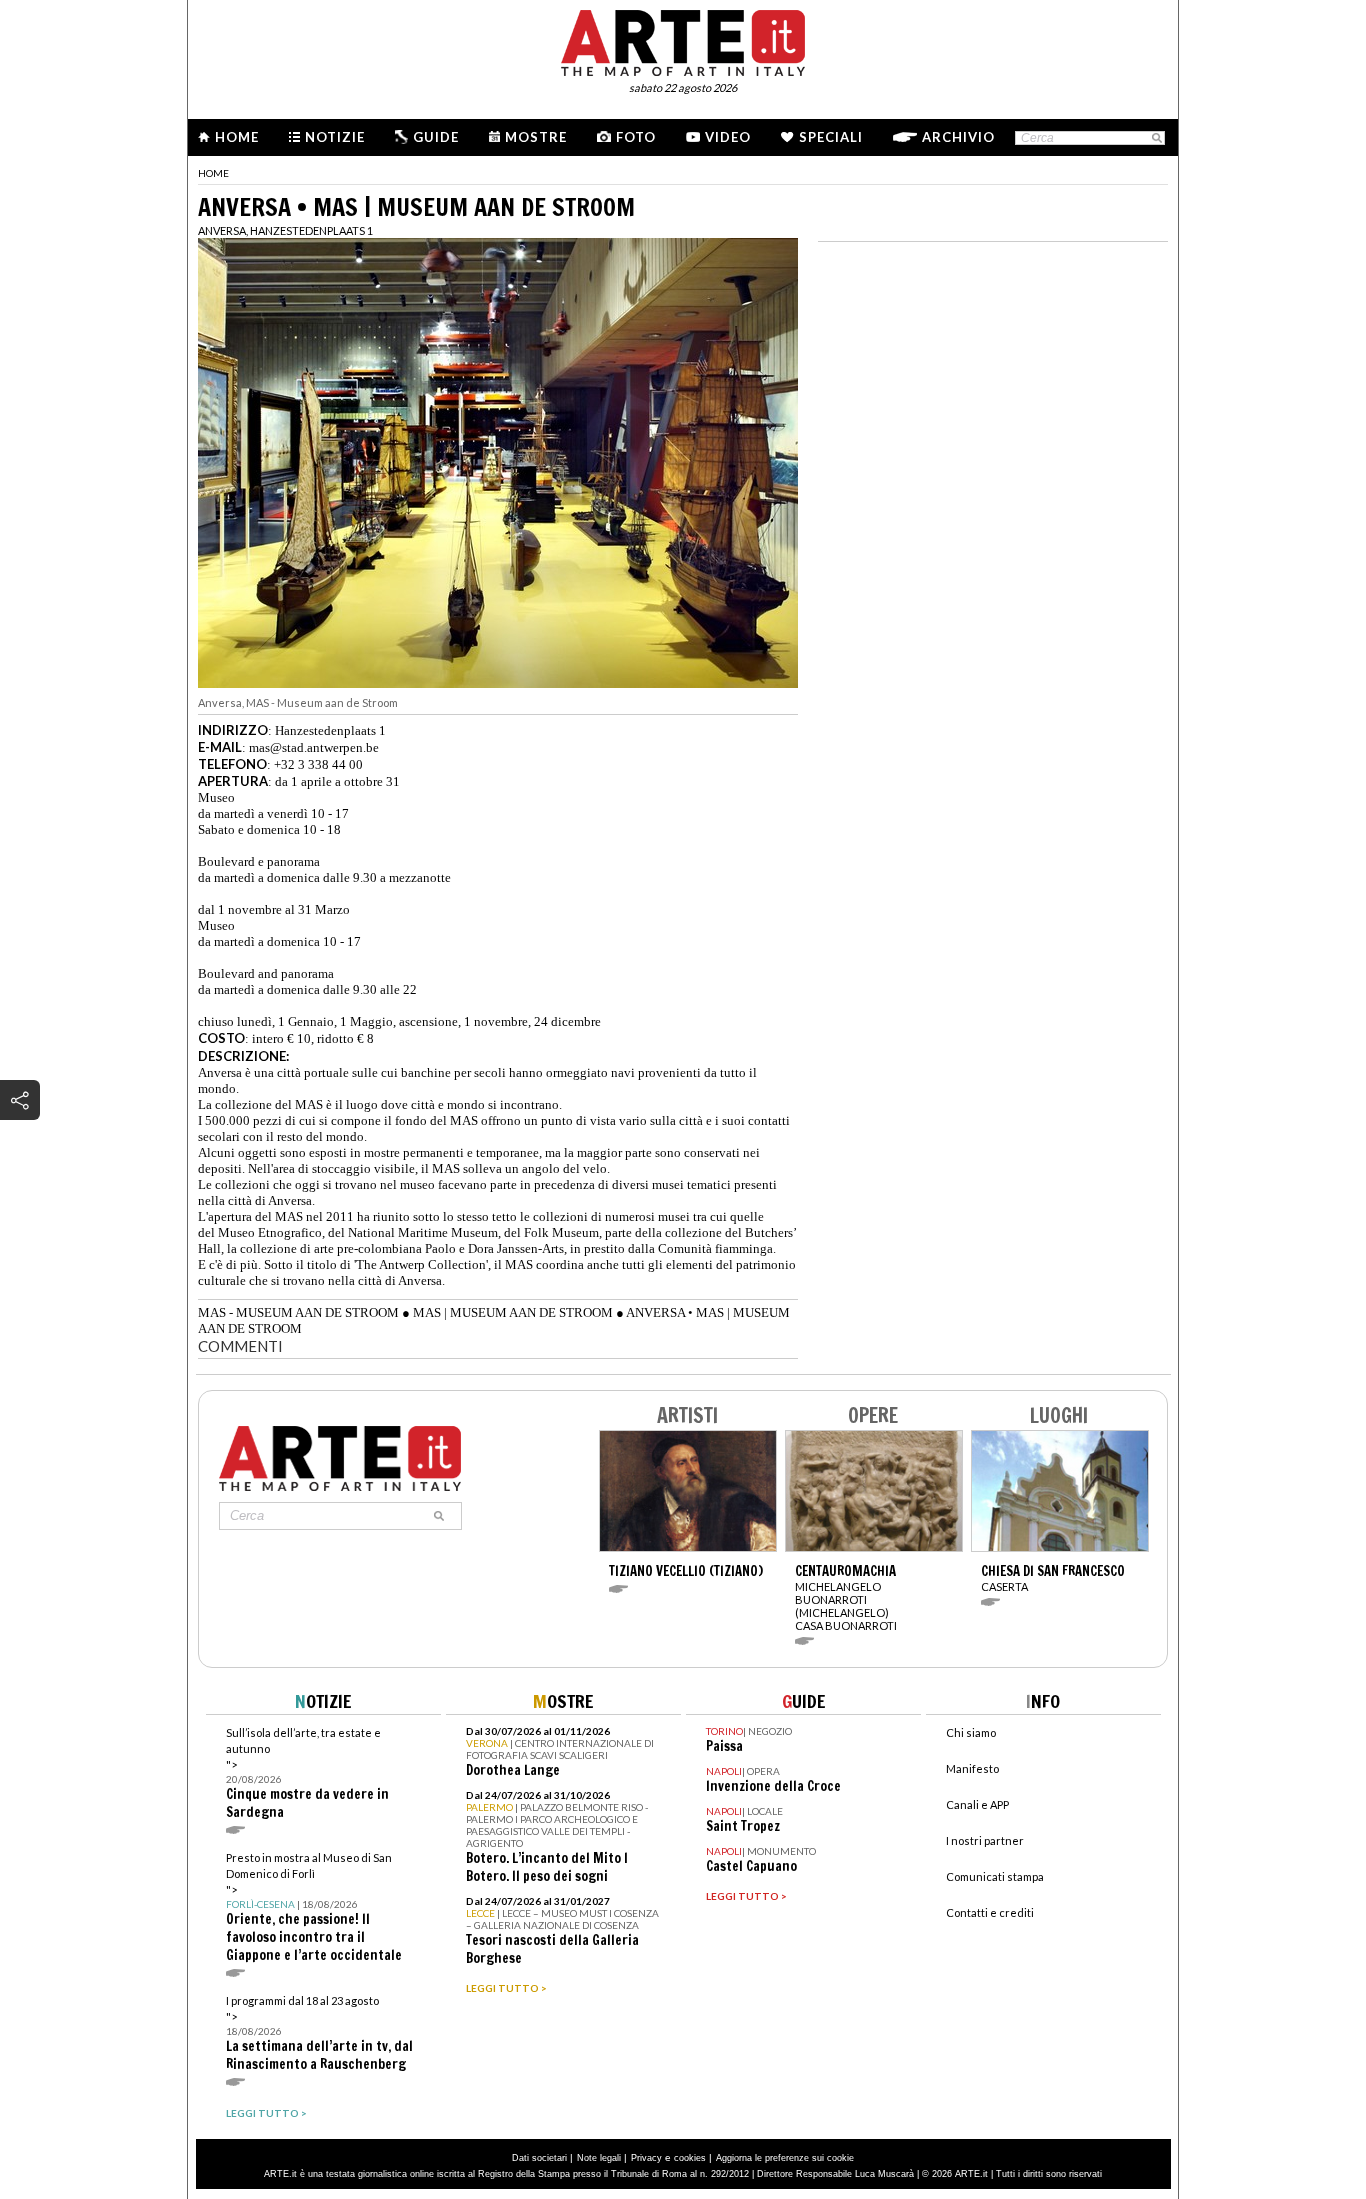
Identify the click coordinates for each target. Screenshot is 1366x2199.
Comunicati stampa (995, 1876)
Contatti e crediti (990, 1912)
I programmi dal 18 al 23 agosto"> (319, 2033)
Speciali (831, 137)
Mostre (536, 137)
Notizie (335, 137)
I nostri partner (985, 1840)
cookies (690, 2158)
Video (728, 137)
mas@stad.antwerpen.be (314, 747)
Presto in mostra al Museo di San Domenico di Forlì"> (314, 1907)
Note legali (599, 2158)
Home (237, 137)
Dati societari (539, 2158)
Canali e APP (977, 1804)
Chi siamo (971, 1732)
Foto (636, 137)
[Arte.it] (683, 40)
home (213, 173)
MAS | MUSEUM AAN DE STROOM (513, 1312)
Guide (436, 137)
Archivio (958, 137)
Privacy (646, 2158)
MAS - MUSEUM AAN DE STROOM (298, 1312)
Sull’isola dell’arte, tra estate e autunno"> (307, 1773)
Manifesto (972, 1768)
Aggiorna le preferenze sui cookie (785, 2158)
